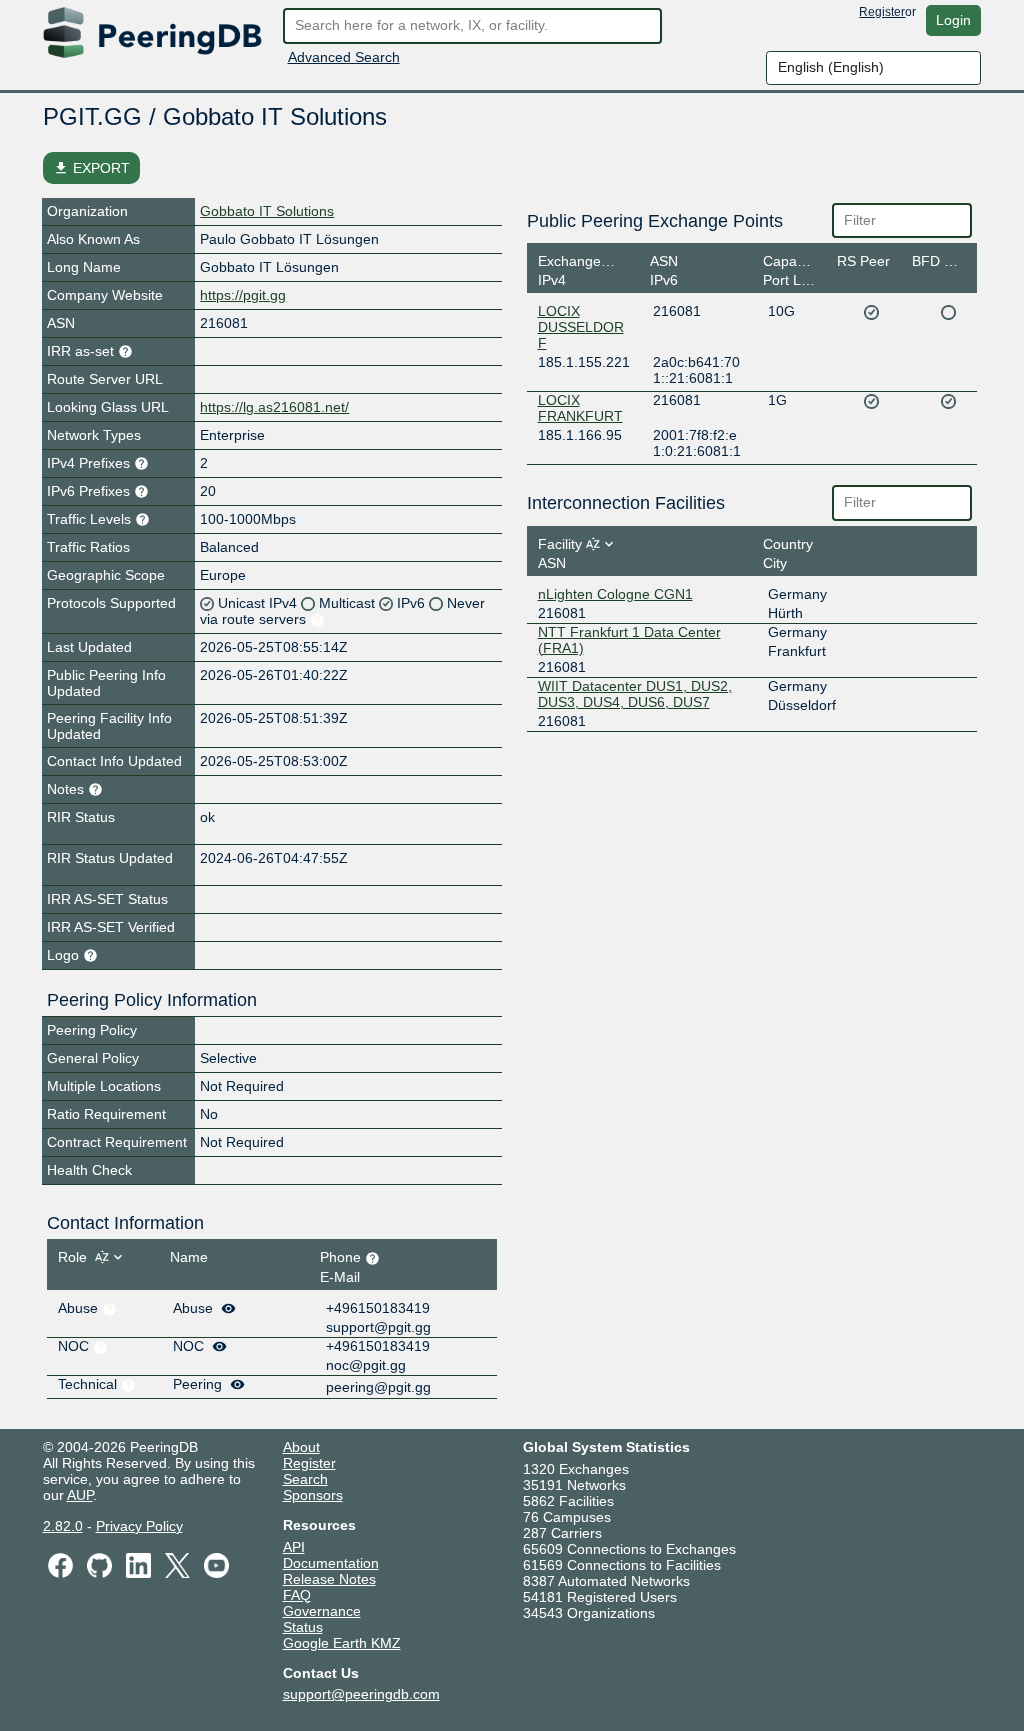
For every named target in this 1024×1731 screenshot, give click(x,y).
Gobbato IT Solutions (267, 211)
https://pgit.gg (243, 295)
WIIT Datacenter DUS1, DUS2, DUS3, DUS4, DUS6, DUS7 (635, 694)
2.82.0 (63, 1526)
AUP (80, 1495)
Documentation (331, 1563)
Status (303, 1627)
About (301, 1447)
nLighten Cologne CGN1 (615, 594)
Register (882, 12)
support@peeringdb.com (361, 1694)
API (294, 1547)
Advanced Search (344, 57)
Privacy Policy (139, 1526)
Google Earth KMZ (342, 1643)
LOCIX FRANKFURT (580, 408)
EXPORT (91, 168)
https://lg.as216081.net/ (274, 407)
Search (305, 1479)
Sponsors (313, 1495)
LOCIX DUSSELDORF (581, 327)
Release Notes (329, 1579)
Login (953, 20)
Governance (322, 1611)
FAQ (297, 1595)
